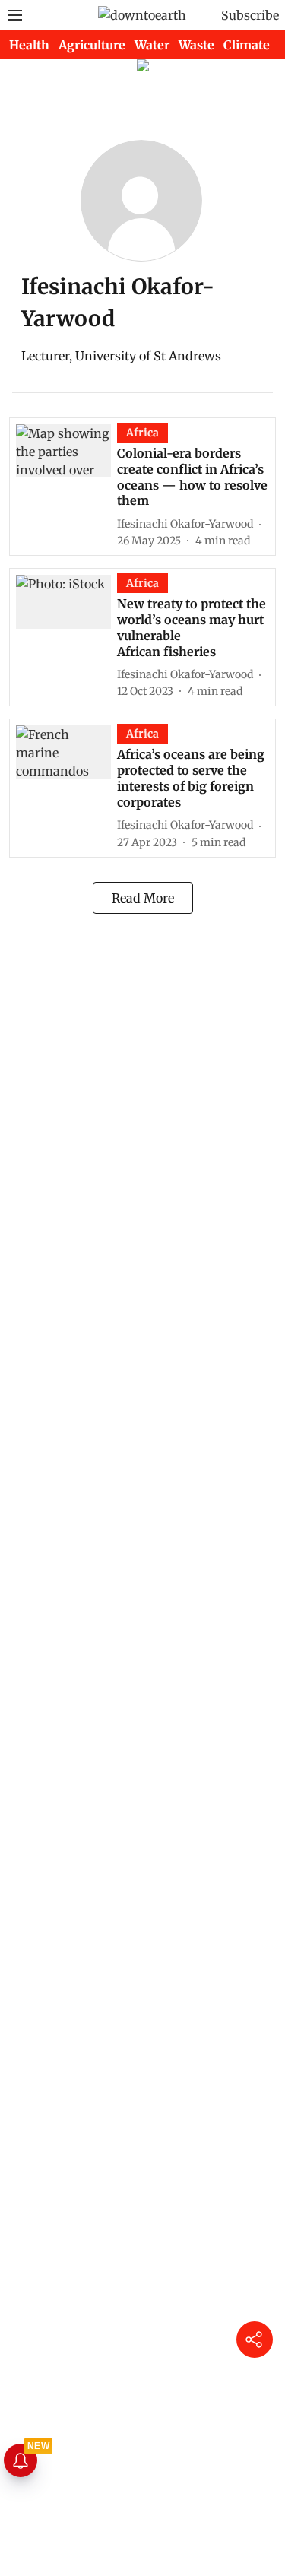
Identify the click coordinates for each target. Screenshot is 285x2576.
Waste (196, 45)
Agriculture (92, 45)
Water (152, 45)
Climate (247, 45)
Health (29, 45)
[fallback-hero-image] (66, 486)
